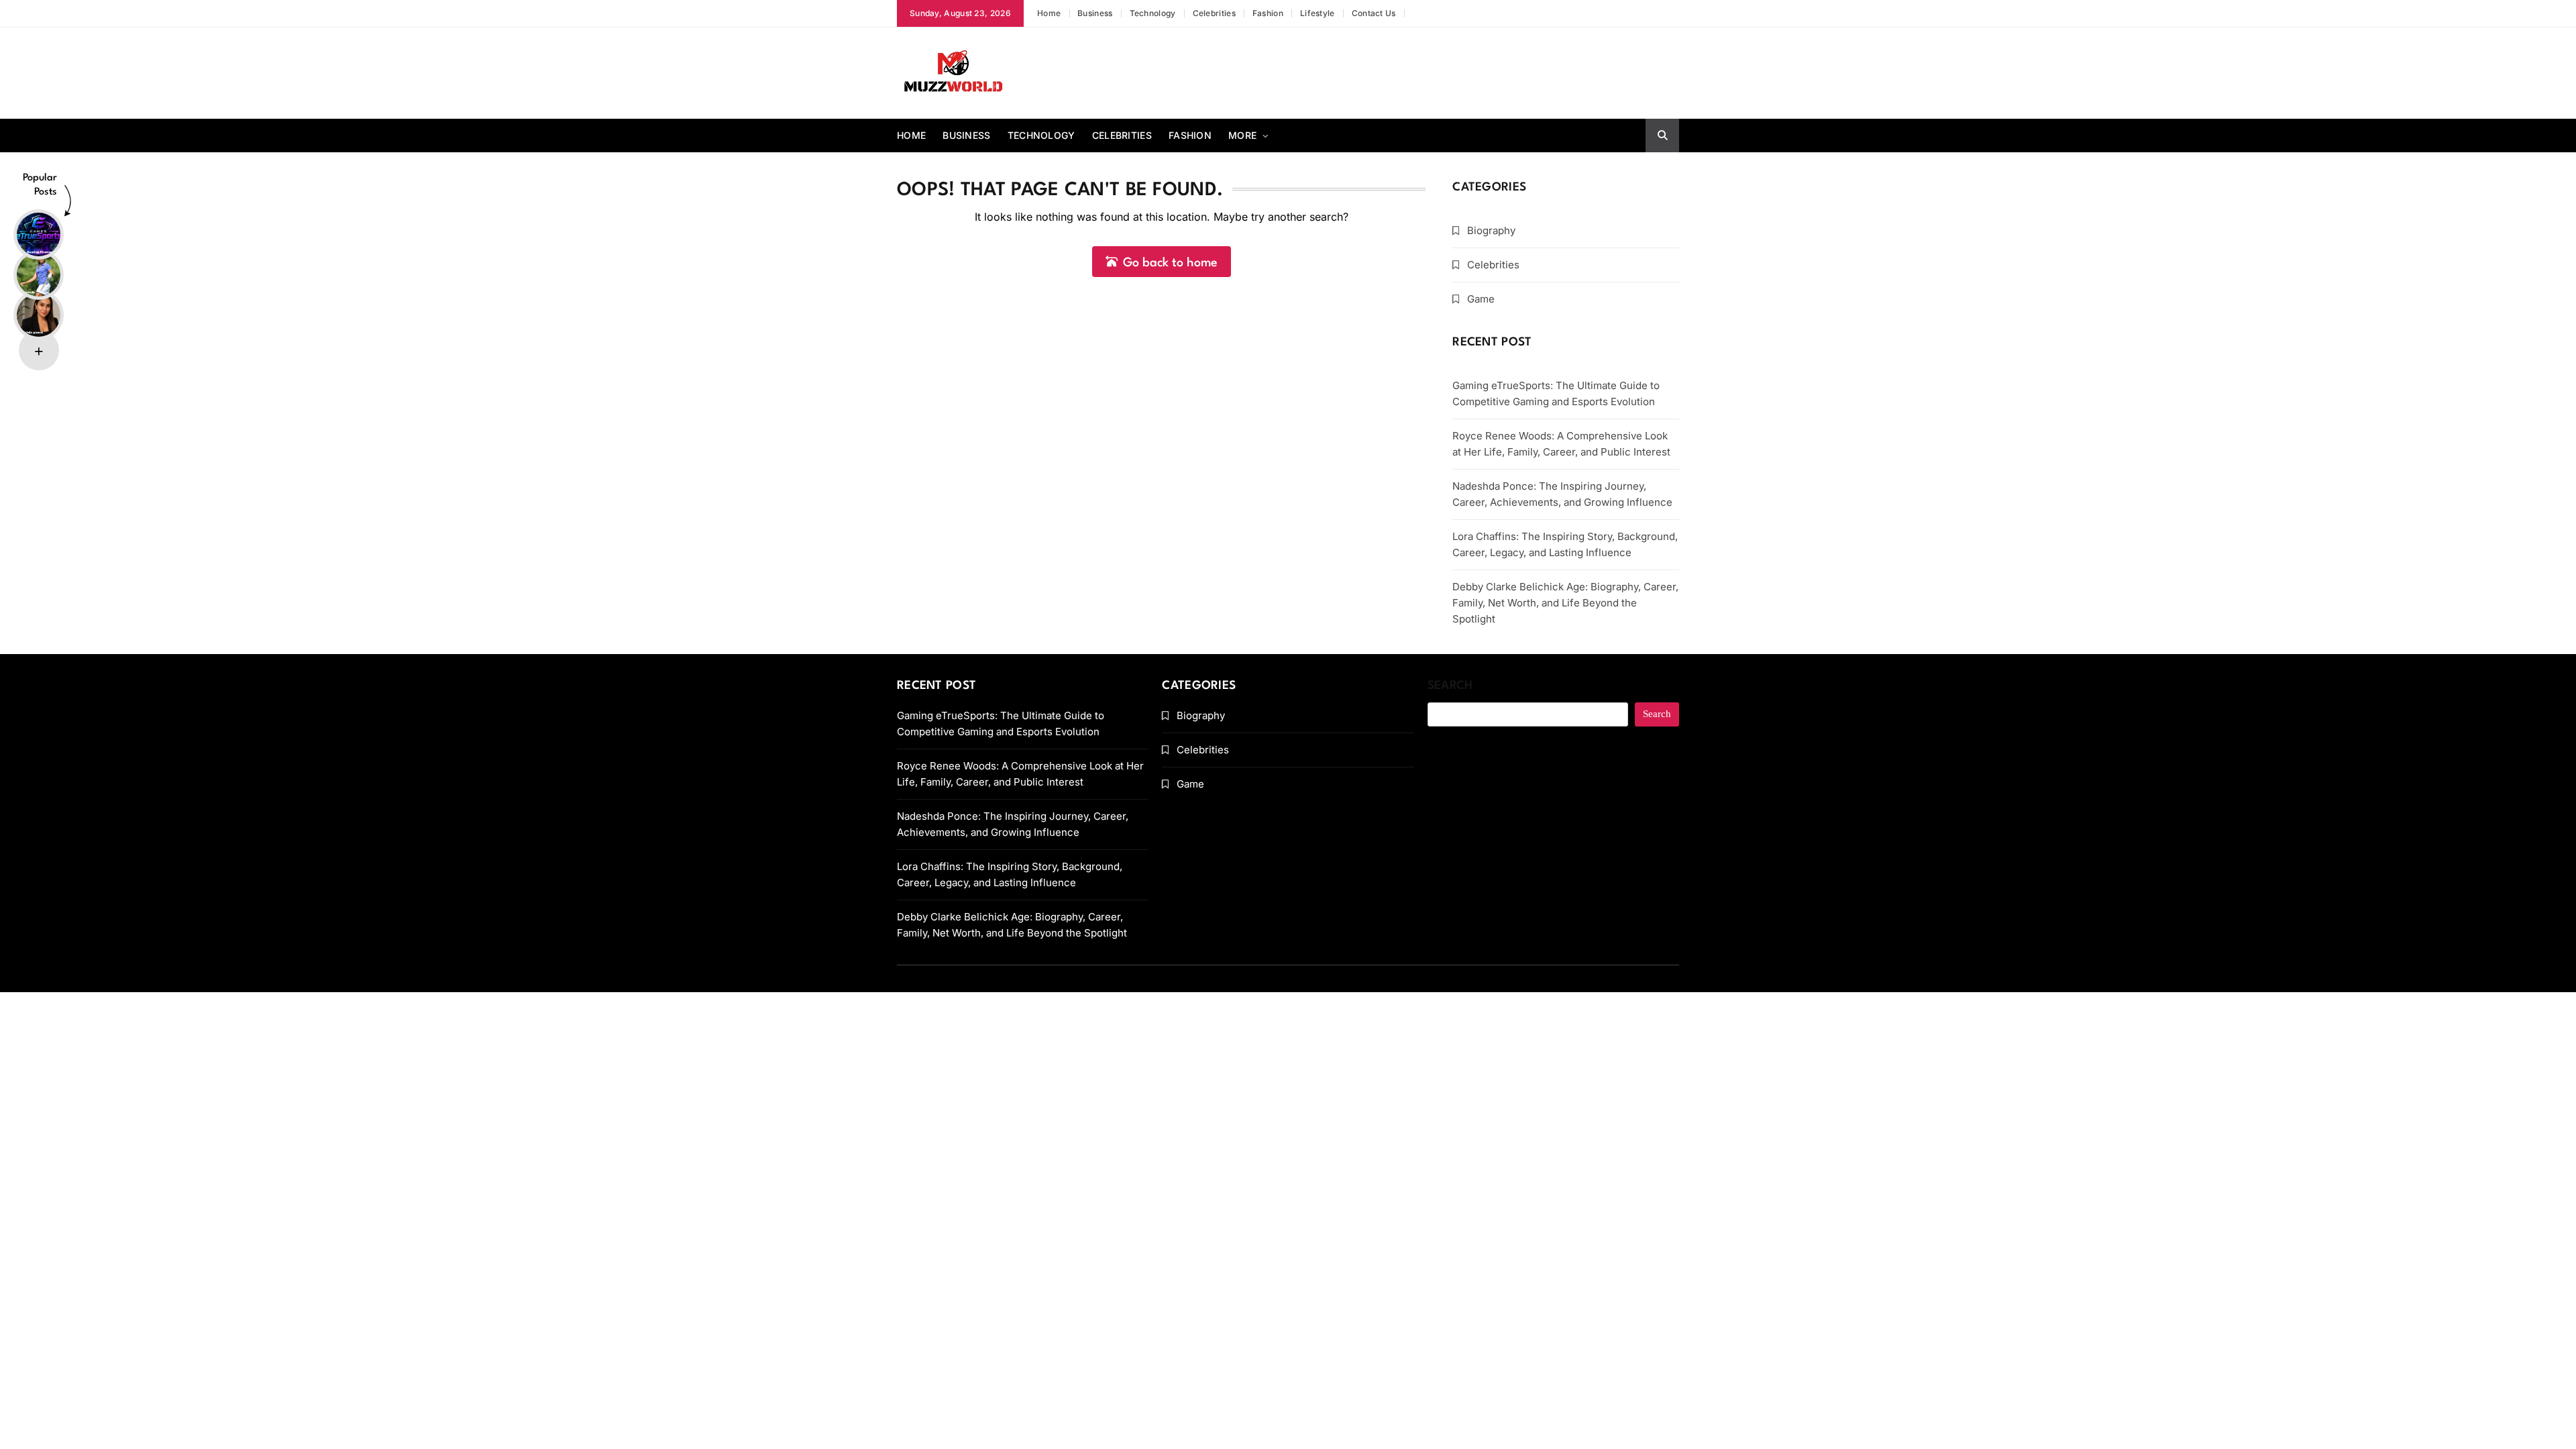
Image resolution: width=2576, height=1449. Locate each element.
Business (1095, 13)
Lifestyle (1318, 13)
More (1242, 135)
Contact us (1374, 13)
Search (1450, 686)
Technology (1153, 13)
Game (1481, 299)
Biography (1491, 230)
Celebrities (1214, 13)
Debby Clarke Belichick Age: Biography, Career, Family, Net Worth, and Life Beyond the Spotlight (1565, 603)
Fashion (1268, 13)
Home (1049, 13)
